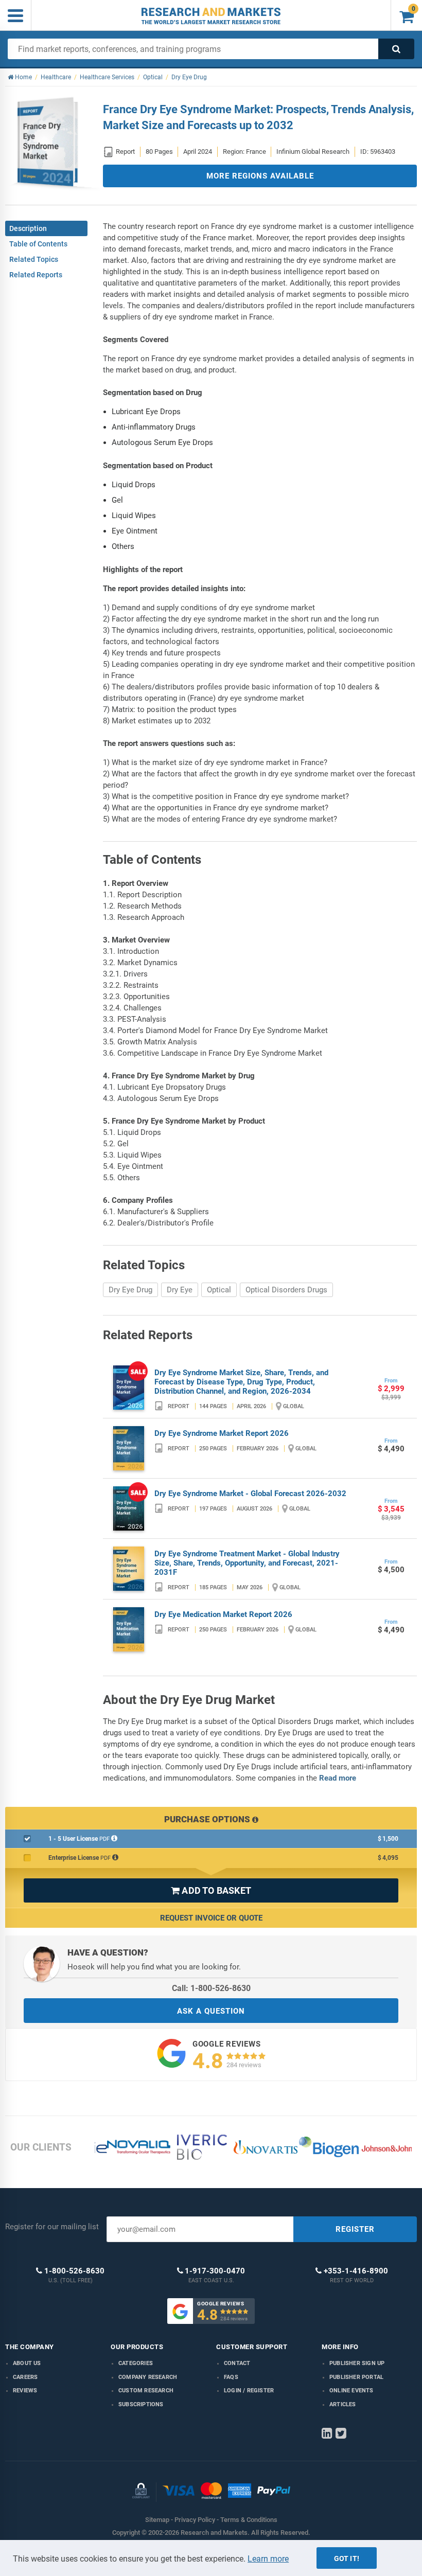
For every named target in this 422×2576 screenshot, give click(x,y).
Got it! (347, 2559)
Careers (25, 2377)
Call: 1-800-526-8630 (211, 1988)
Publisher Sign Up (357, 2363)
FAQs (231, 2377)
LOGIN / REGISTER (249, 2391)
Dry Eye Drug (130, 1290)
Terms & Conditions (249, 2520)
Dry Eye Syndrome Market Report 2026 (222, 1433)
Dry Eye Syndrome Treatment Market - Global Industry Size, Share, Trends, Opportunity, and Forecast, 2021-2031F (247, 1563)
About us (27, 2363)
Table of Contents (38, 244)
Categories (136, 2363)
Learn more (268, 2559)
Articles (343, 2404)
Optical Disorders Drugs (286, 1290)
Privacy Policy (195, 2520)
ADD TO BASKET (211, 1890)
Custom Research (146, 2391)
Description (28, 228)
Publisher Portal (356, 2377)
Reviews (25, 2391)
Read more (338, 1778)
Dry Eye (180, 1290)
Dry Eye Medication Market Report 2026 (223, 1614)
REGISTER (355, 2229)
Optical (219, 1290)
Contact (237, 2363)
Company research (148, 2377)
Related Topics (34, 259)
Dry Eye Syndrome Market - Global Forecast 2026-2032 (250, 1494)
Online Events (351, 2391)
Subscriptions (141, 2404)
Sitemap (157, 2520)
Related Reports (36, 275)
